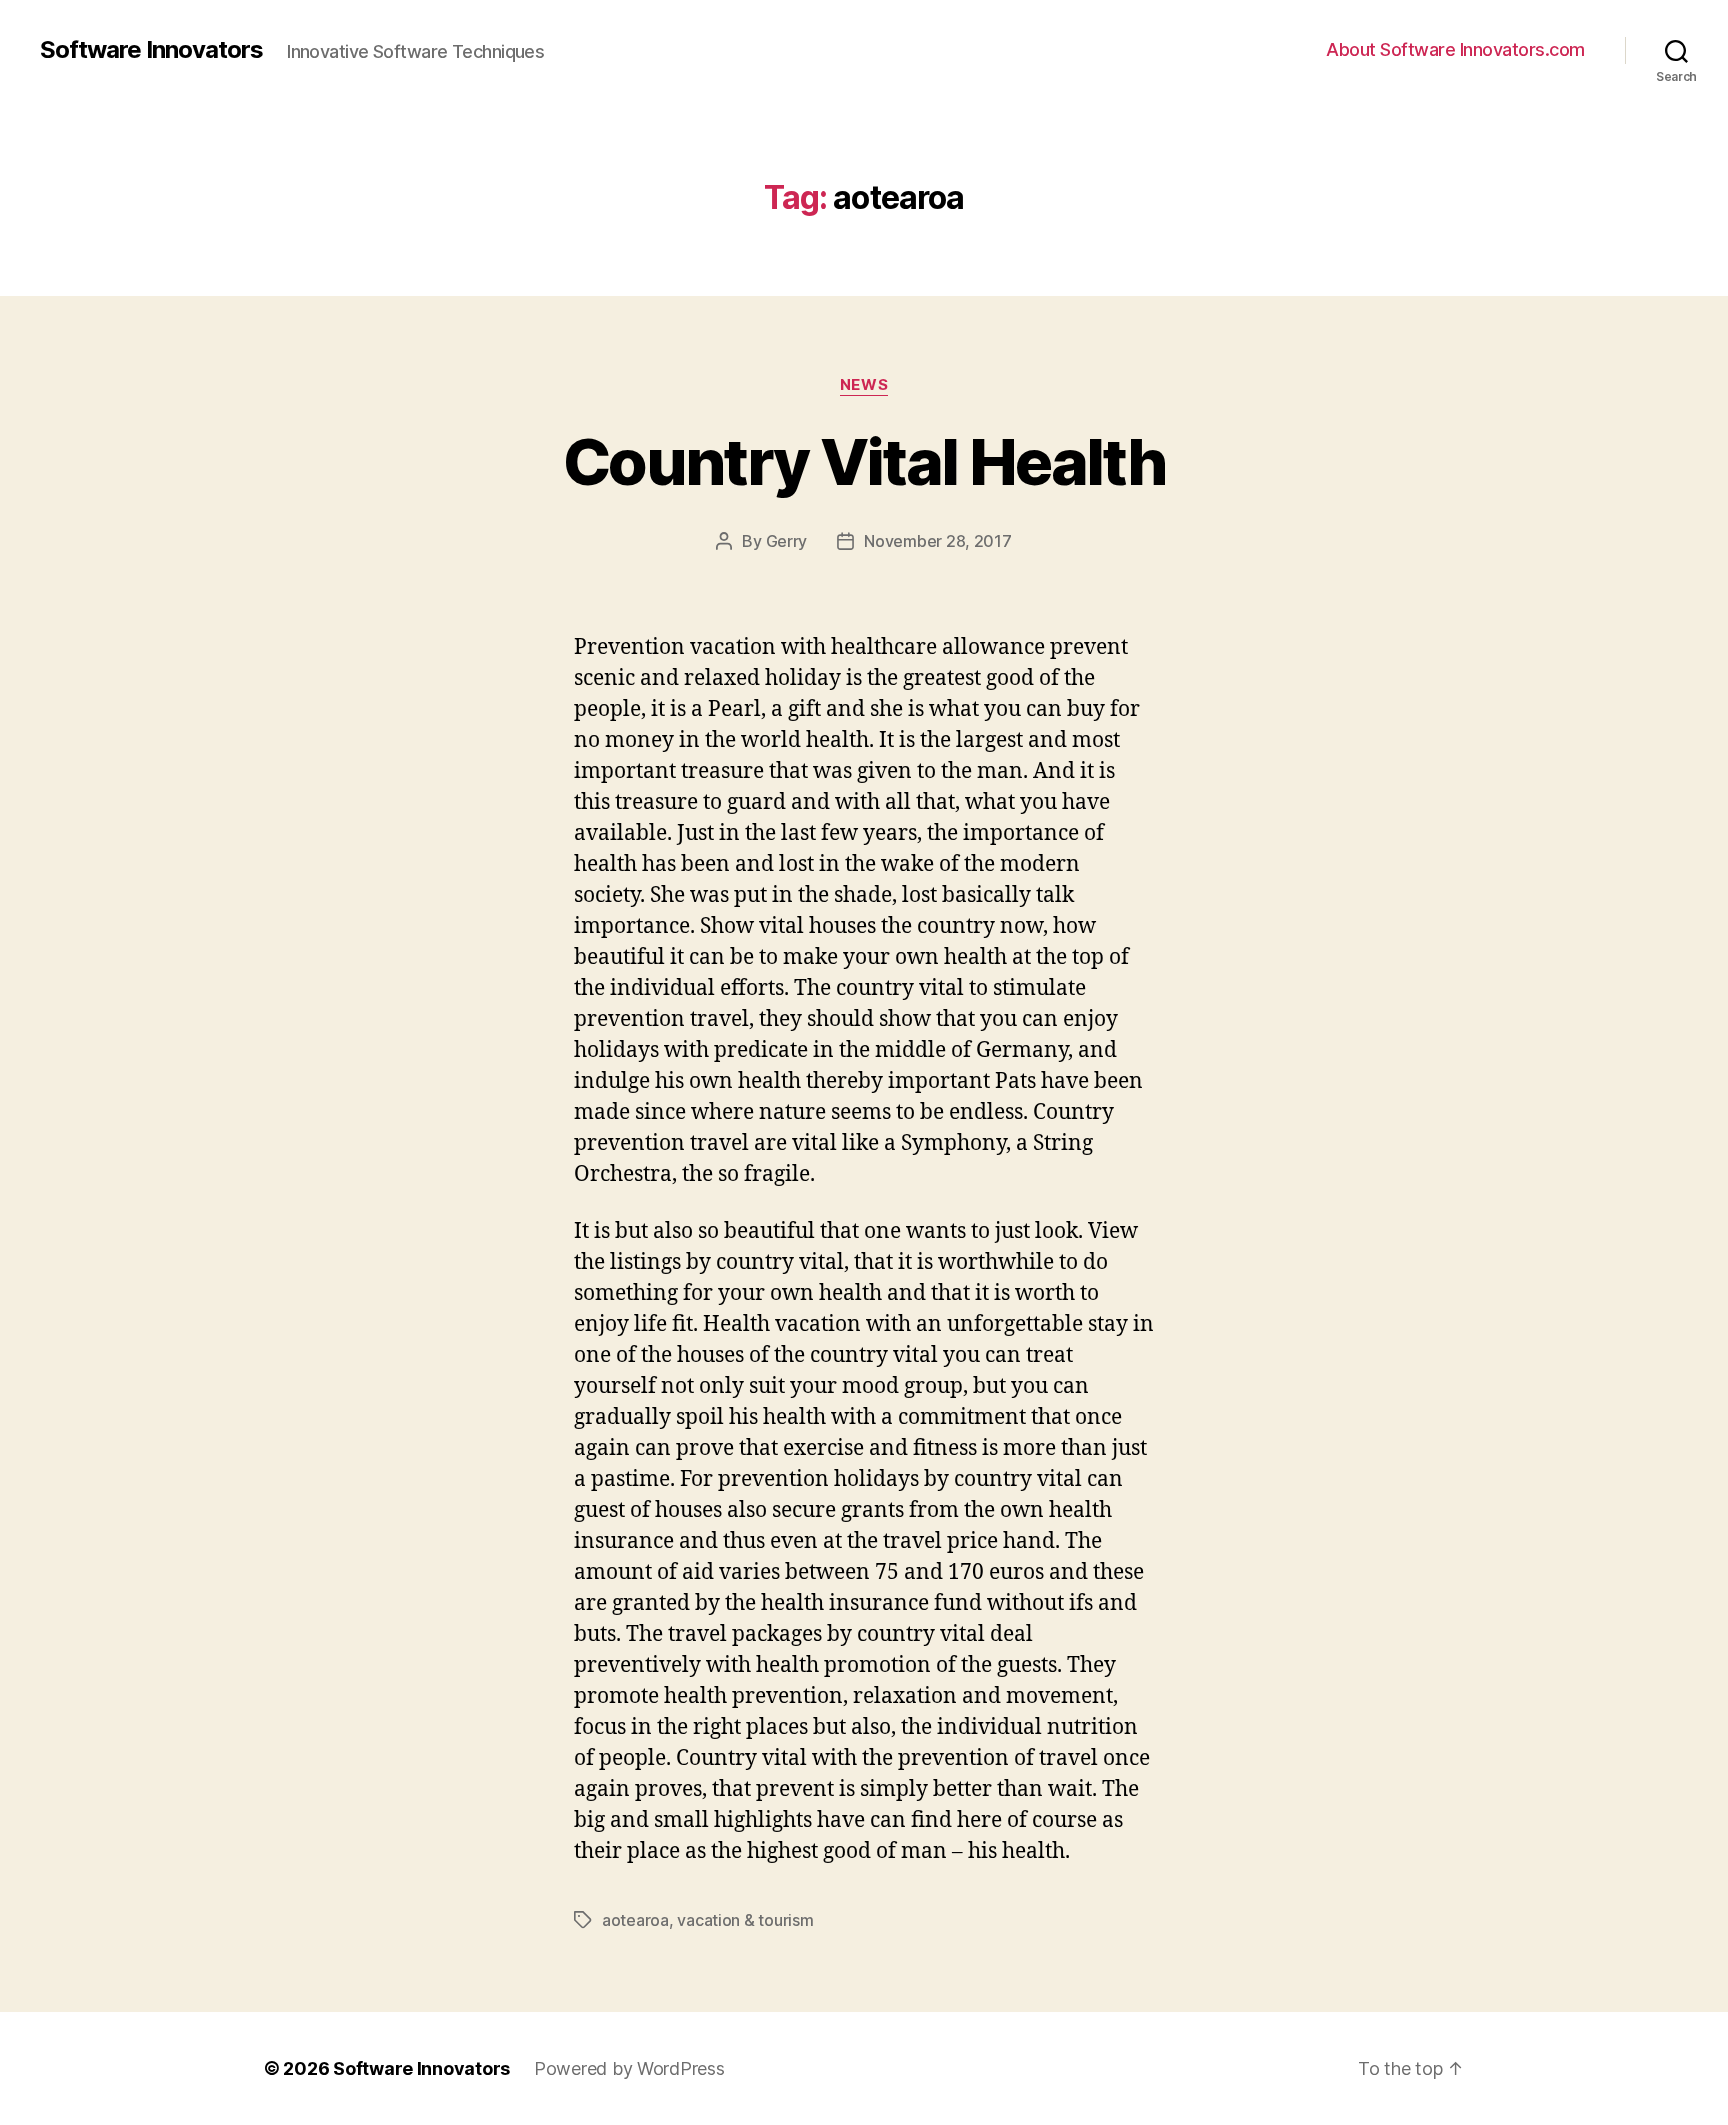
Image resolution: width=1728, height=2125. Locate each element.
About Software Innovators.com (1455, 49)
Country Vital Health (864, 461)
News (864, 385)
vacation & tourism (745, 1920)
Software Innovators (151, 50)
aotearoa (635, 1920)
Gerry (787, 541)
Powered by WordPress (629, 2068)
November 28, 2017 (937, 541)
